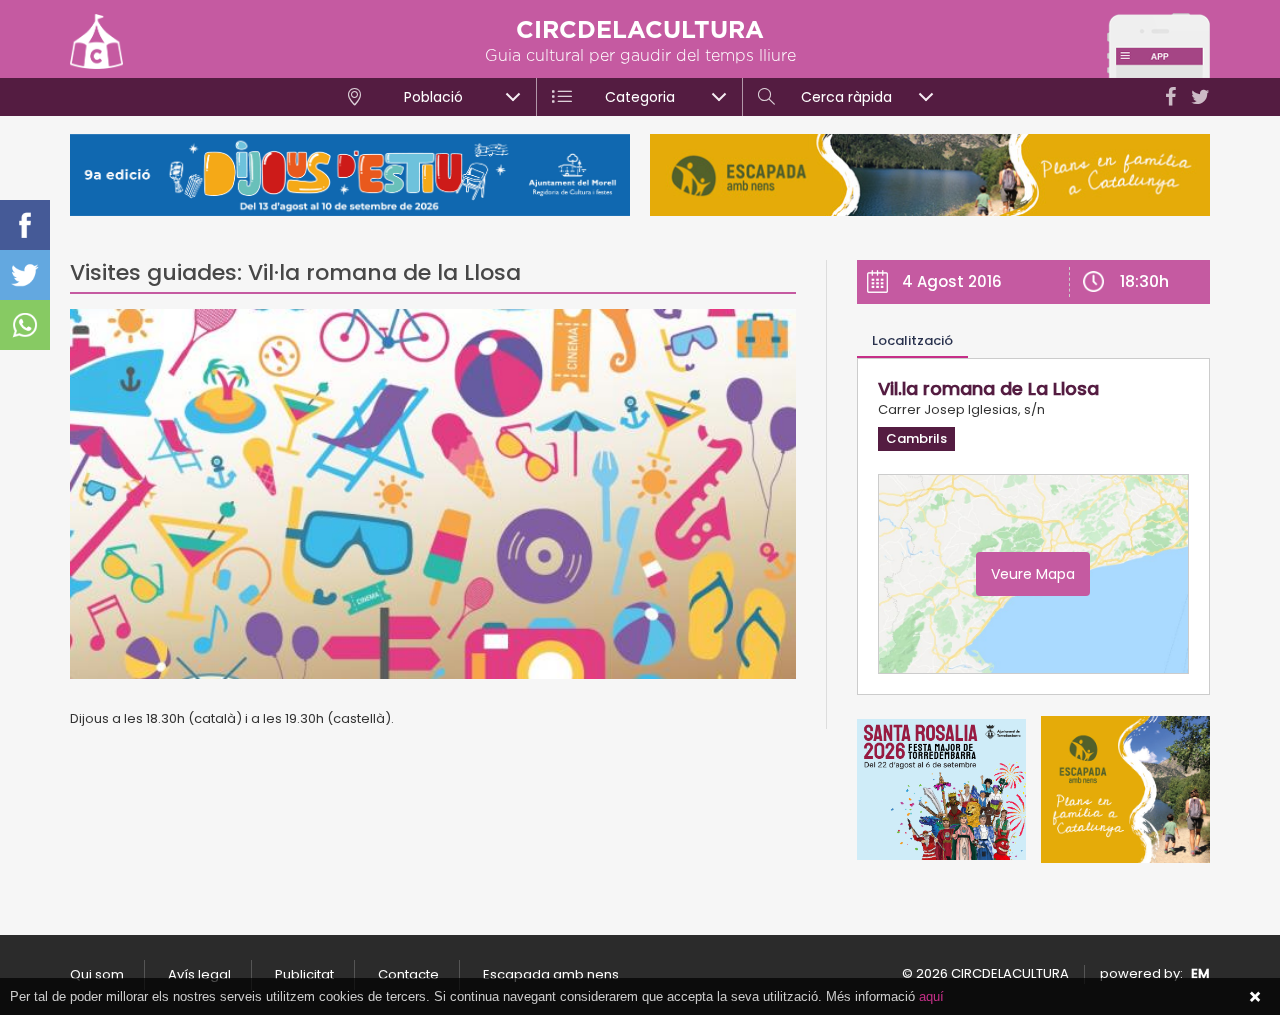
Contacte (408, 974)
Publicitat (304, 974)
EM (1200, 973)
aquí (931, 996)
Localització (912, 340)
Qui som (97, 974)
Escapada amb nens (551, 974)
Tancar (1255, 997)
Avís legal (199, 974)
